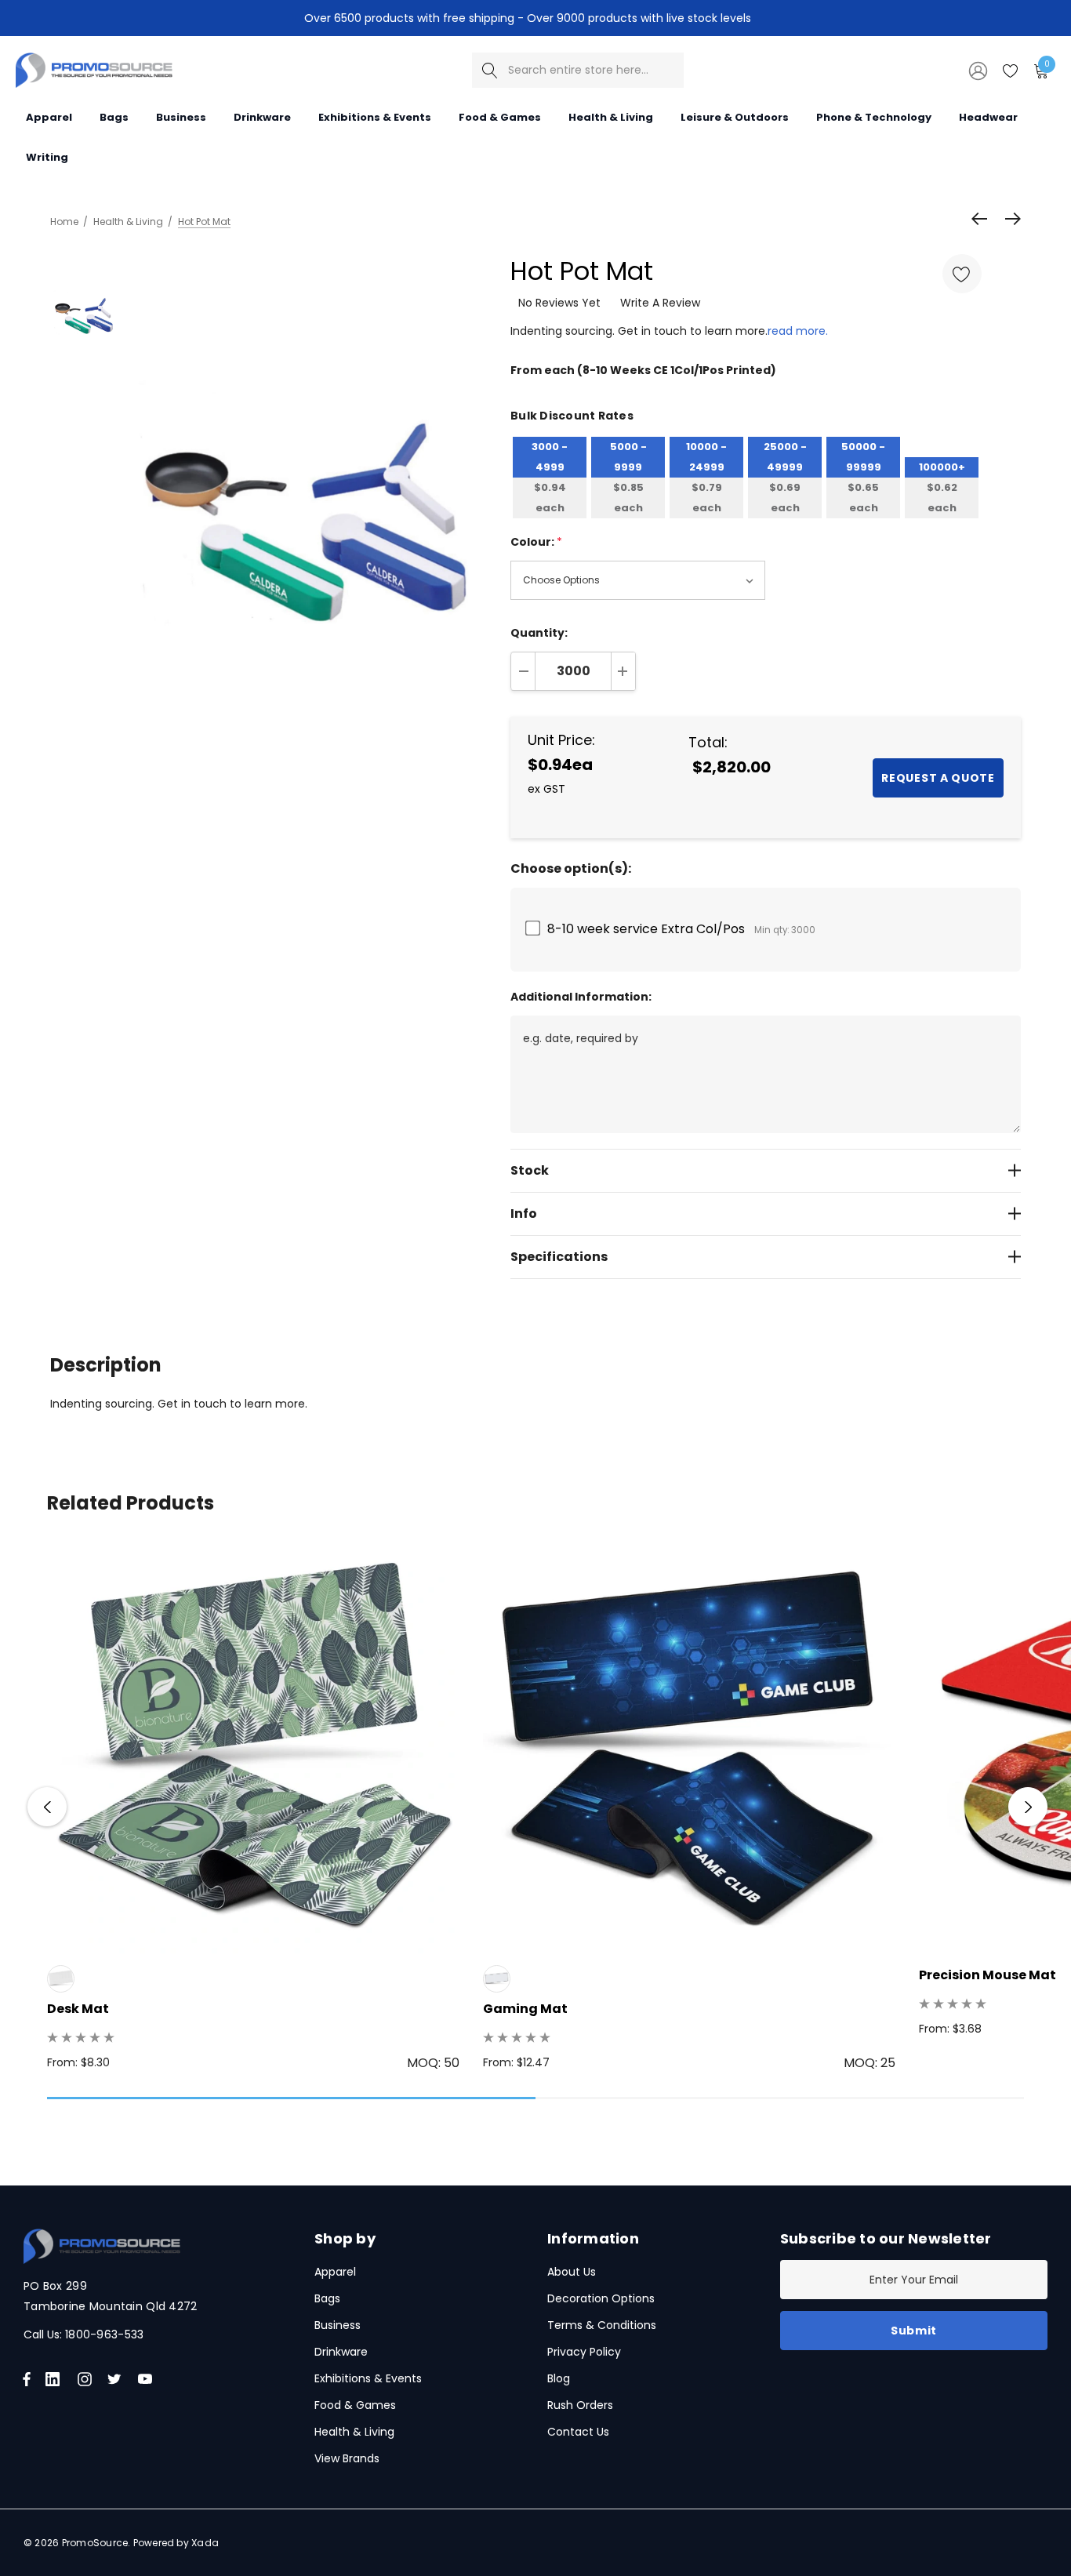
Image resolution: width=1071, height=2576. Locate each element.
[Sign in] (977, 70)
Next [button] (1028, 1807)
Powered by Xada (176, 2543)
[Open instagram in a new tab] (87, 2379)
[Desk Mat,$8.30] (253, 1747)
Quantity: (539, 633)
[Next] (1009, 219)
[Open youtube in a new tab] (148, 2379)
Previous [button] (47, 1807)
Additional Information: (581, 997)
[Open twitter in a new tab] (117, 2379)
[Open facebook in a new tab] (27, 2379)
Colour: (536, 542)
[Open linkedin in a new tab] (56, 2379)
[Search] (490, 70)
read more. (798, 331)
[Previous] (983, 219)
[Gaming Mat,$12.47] (689, 1747)
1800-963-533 (104, 2334)
